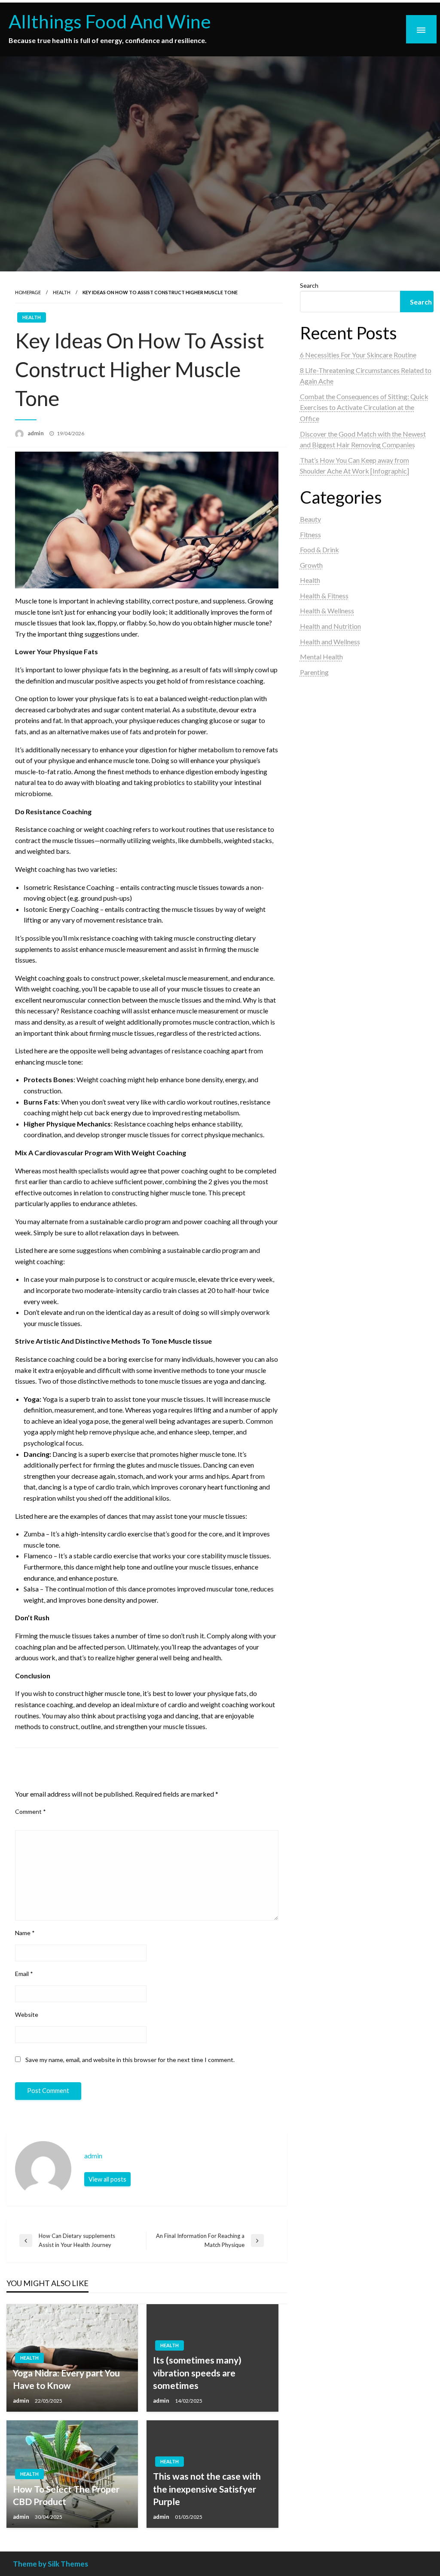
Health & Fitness (324, 596)
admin (36, 433)
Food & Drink (319, 549)
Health (62, 292)
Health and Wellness (330, 642)
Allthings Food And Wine (110, 21)
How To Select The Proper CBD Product (66, 2495)
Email (24, 1974)
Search (309, 285)
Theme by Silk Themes (50, 2564)
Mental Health (321, 657)
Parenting (314, 672)
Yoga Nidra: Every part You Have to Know (66, 2379)
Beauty (310, 519)
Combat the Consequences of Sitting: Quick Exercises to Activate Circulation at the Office (364, 407)
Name (25, 1933)
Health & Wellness (327, 611)
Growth (311, 565)
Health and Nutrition (330, 626)
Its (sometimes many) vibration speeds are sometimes (197, 2373)
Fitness (310, 534)
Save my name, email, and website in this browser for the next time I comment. (130, 2060)
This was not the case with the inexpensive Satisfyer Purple (207, 2489)
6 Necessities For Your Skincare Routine (358, 355)
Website (27, 2014)
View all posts (107, 2179)
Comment (31, 1811)
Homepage (28, 292)
